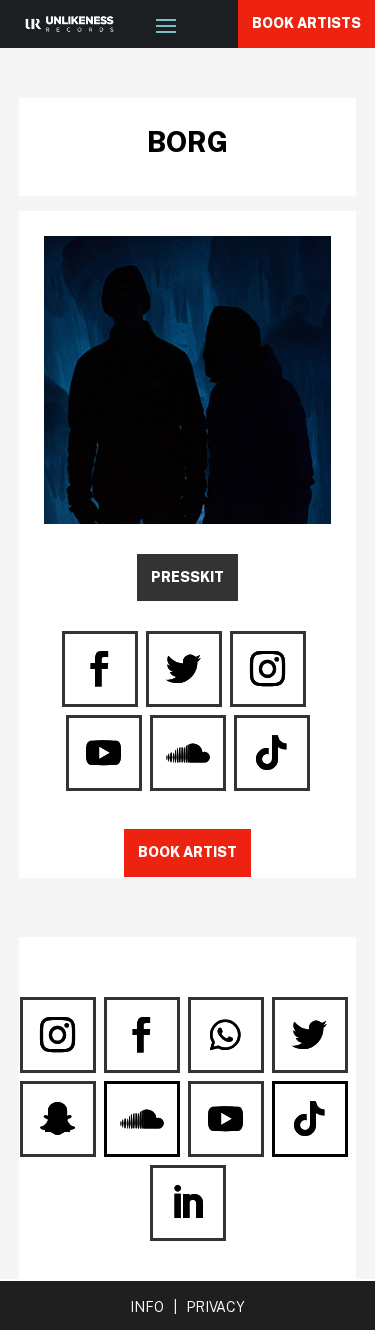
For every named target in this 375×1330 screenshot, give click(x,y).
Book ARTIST (187, 852)
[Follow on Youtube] (104, 753)
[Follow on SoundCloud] (188, 753)
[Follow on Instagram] (268, 669)
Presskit (187, 577)
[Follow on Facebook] (100, 669)
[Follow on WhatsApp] (226, 1035)
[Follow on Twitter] (184, 669)
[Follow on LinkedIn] (188, 1203)
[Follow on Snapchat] (58, 1119)
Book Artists (306, 23)
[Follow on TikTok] (272, 753)
